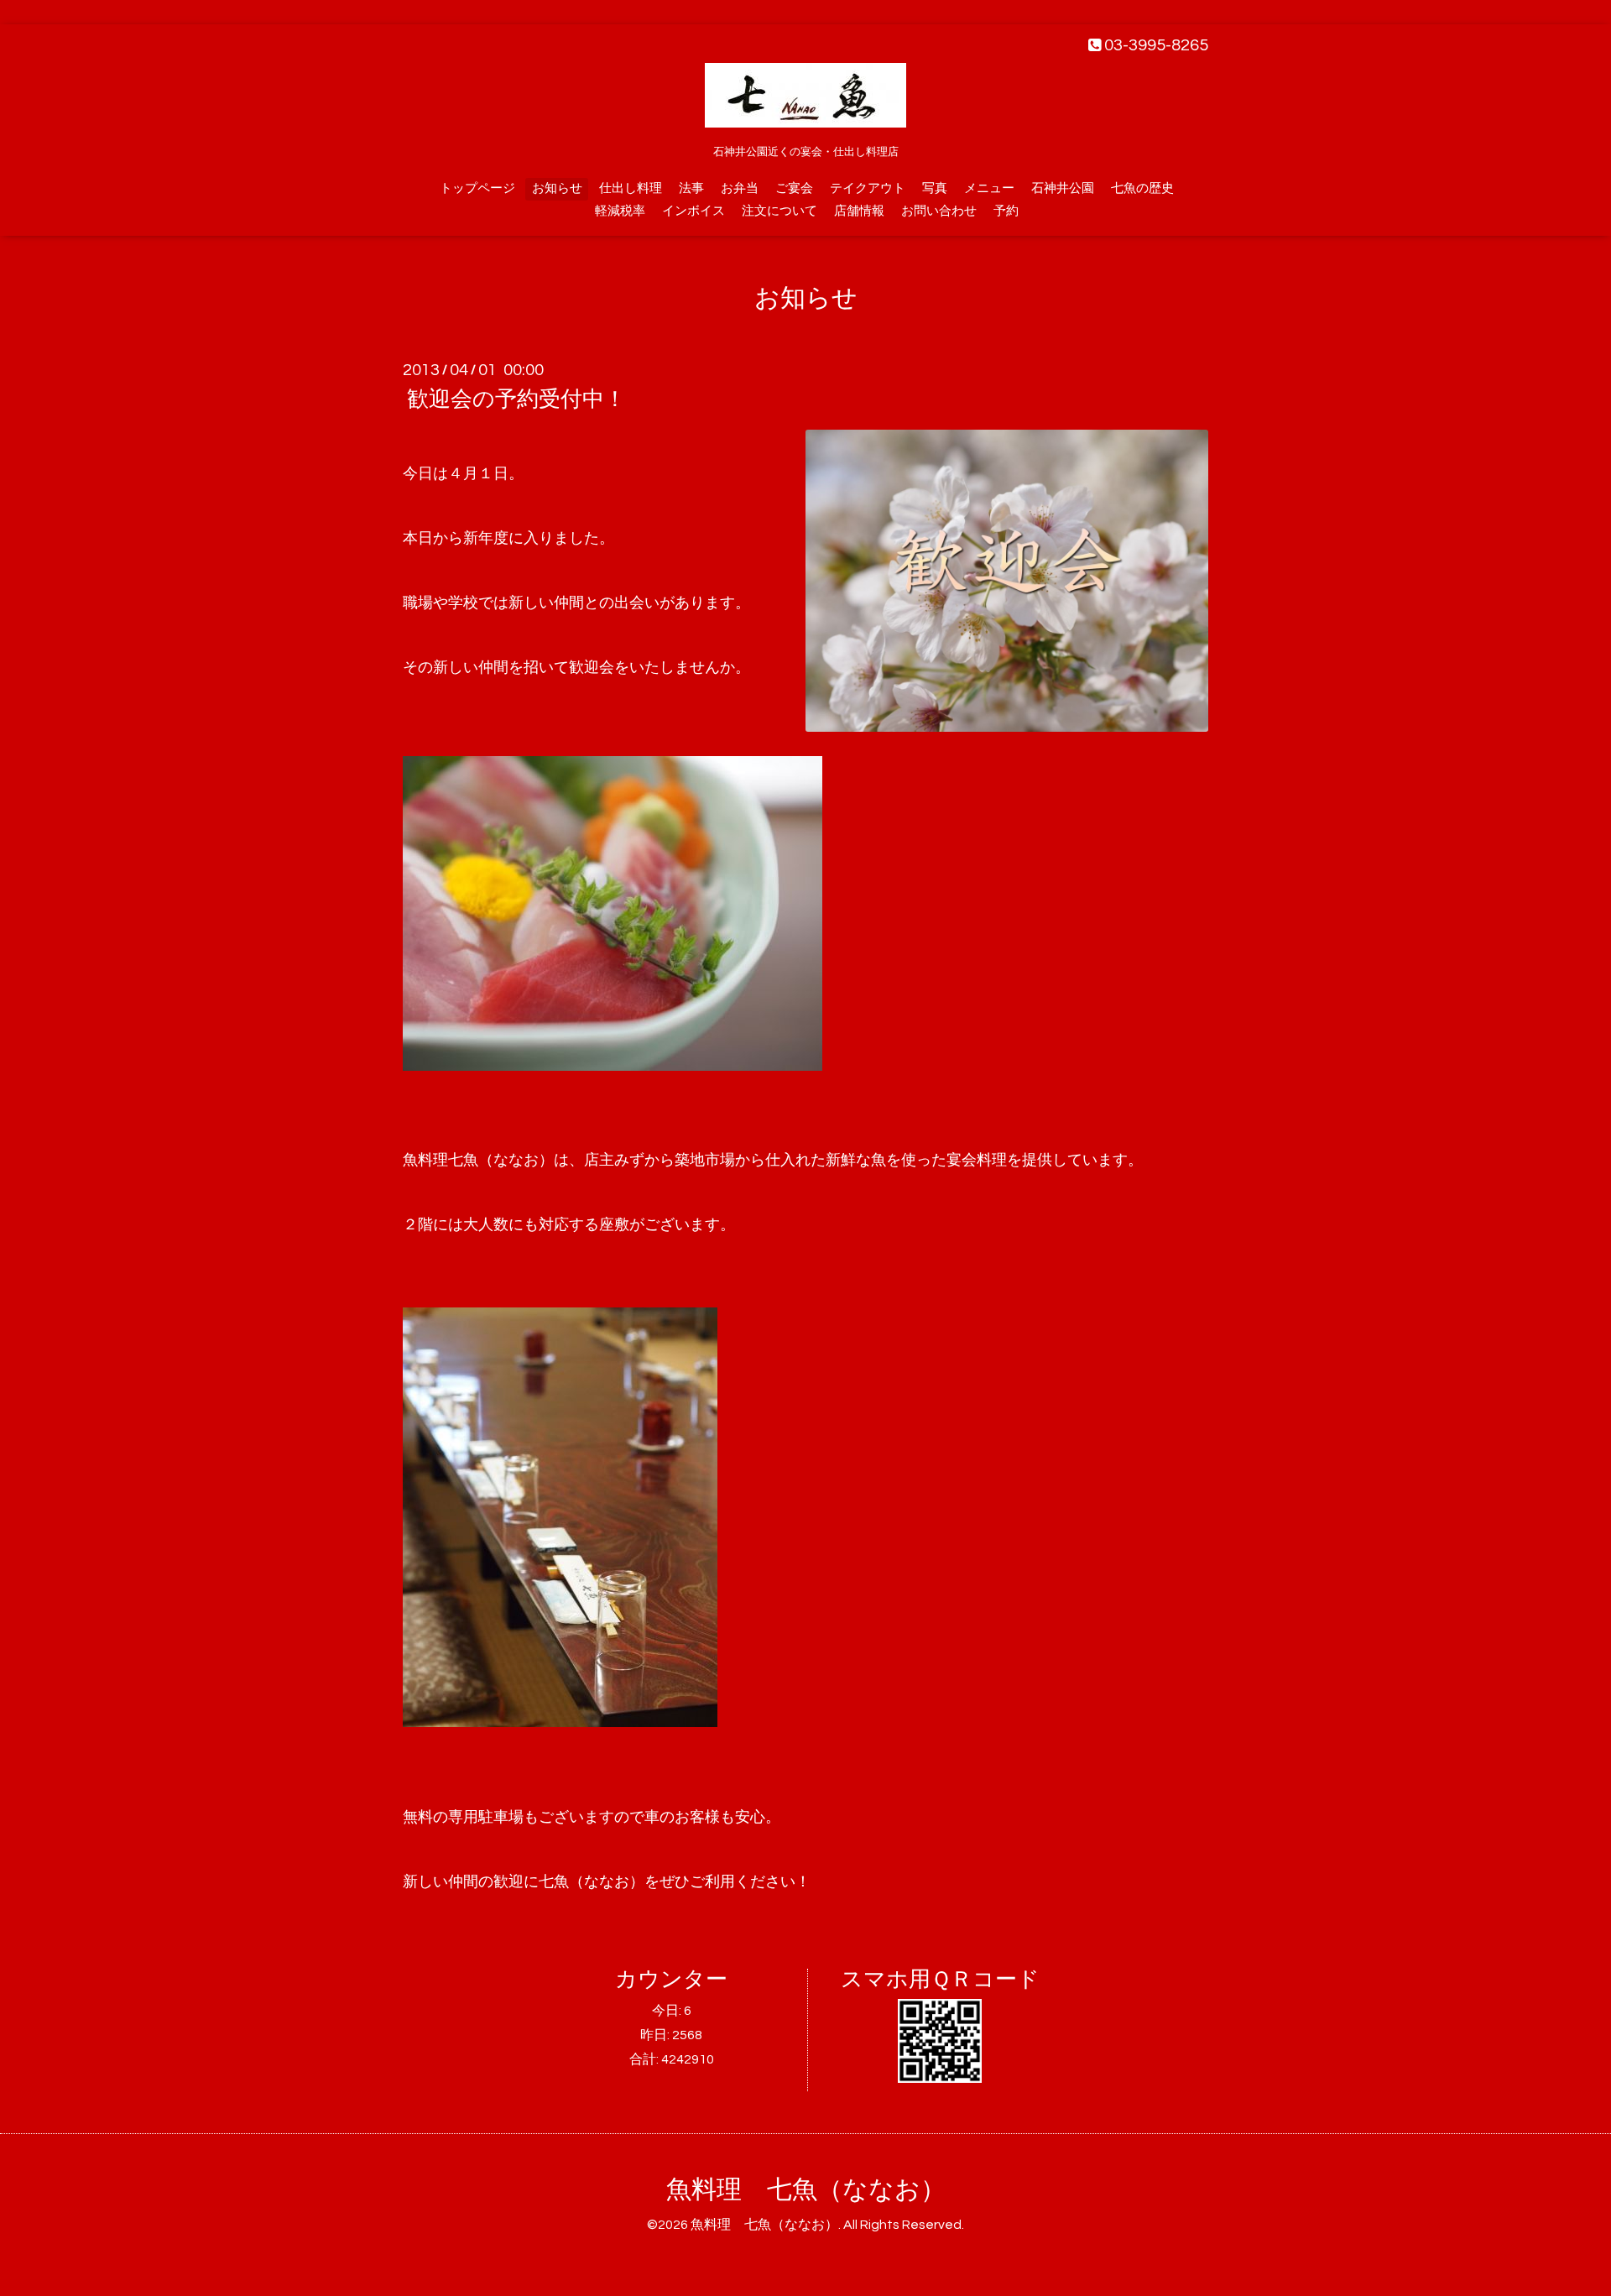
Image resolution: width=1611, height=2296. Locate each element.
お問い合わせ (939, 211)
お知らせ (557, 188)
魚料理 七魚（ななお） (806, 2190)
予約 (1006, 211)
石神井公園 (1063, 188)
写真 (935, 188)
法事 (691, 188)
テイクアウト (868, 188)
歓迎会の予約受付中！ (516, 399)
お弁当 (740, 188)
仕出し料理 (631, 188)
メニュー (989, 188)
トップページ (477, 188)
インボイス (693, 211)
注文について (779, 211)
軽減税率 (620, 211)
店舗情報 (859, 211)
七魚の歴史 (1142, 188)
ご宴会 (794, 188)
